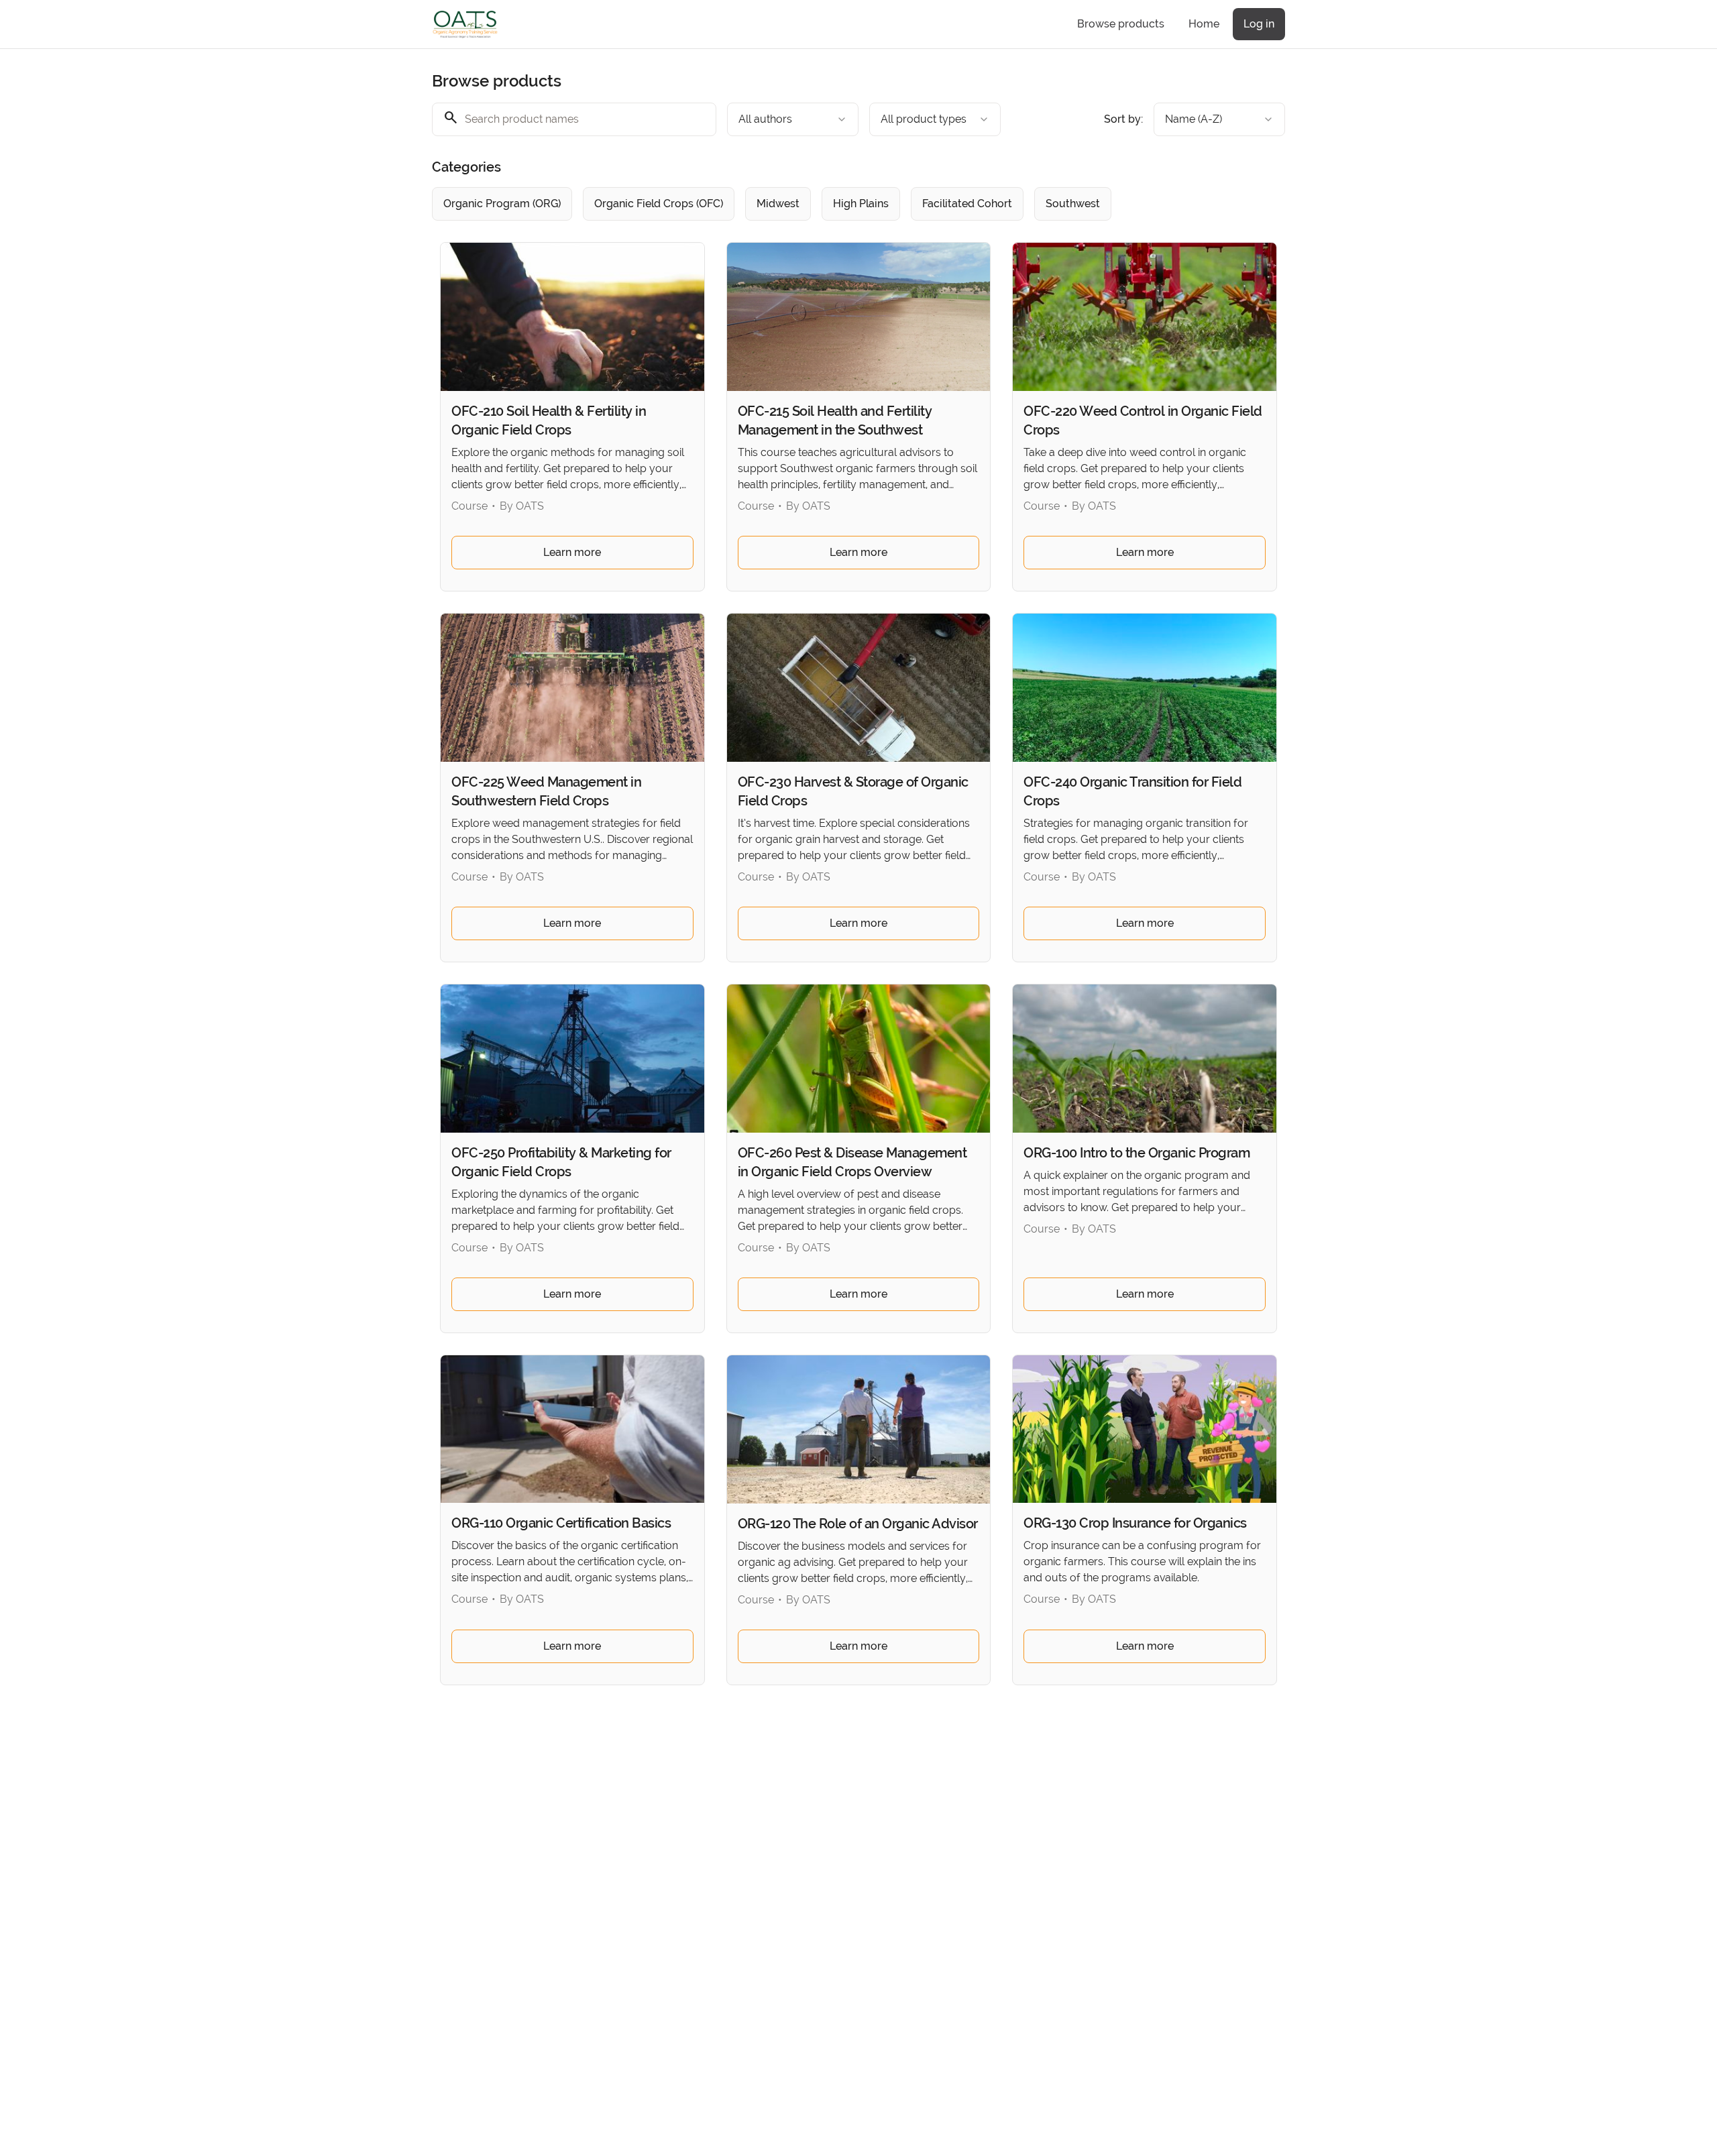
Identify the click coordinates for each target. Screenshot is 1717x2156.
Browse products (1121, 24)
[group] (804, 204)
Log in (1259, 24)
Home (1204, 24)
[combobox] (793, 119)
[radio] (502, 204)
